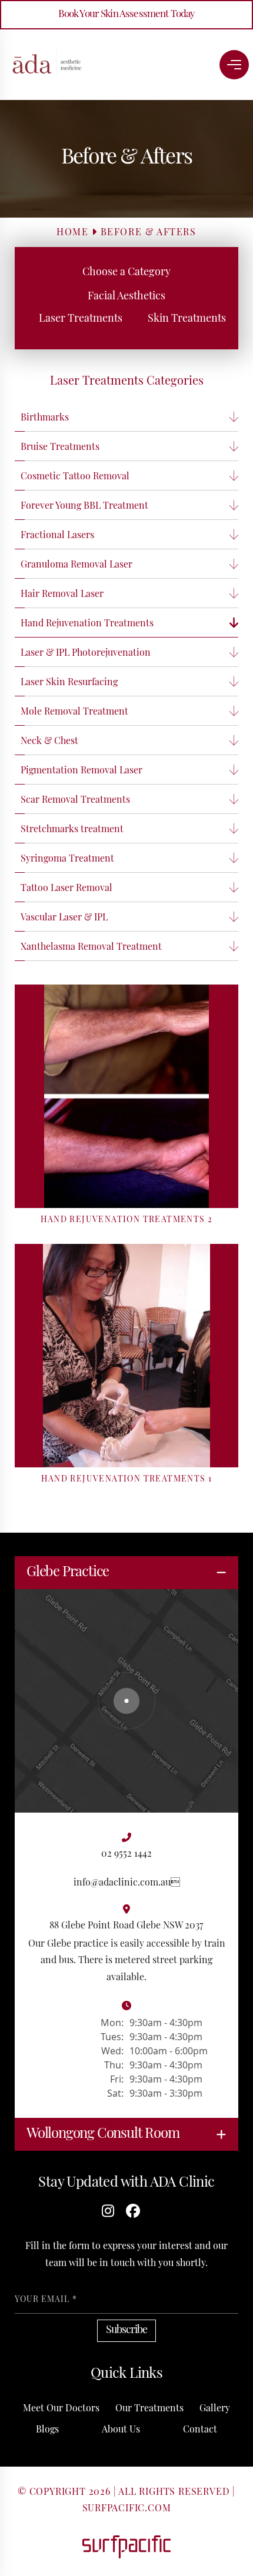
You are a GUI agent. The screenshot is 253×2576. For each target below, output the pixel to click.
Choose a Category (126, 273)
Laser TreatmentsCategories (127, 382)
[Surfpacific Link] (126, 2547)
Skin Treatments (187, 319)
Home (72, 233)
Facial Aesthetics (126, 297)
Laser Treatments (81, 319)
